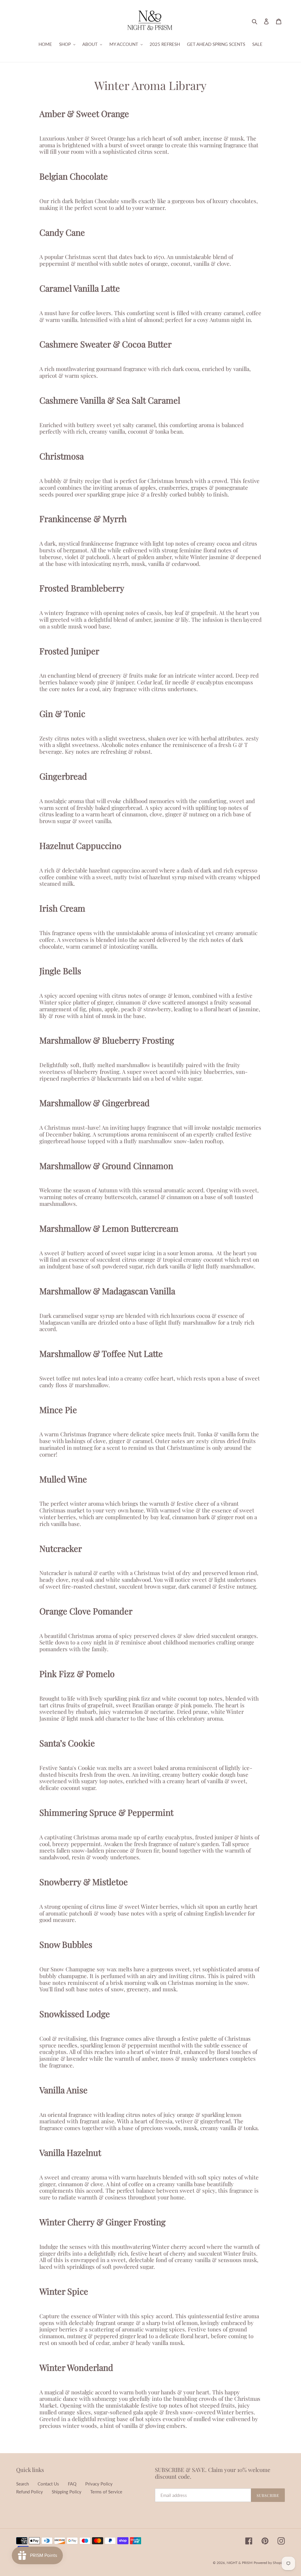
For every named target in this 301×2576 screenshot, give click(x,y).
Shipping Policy (67, 2492)
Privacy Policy (99, 2484)
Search (22, 2484)
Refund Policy (30, 2492)
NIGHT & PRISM (240, 2563)
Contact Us (48, 2484)
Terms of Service (106, 2492)
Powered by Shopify (269, 2563)
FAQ (72, 2484)
